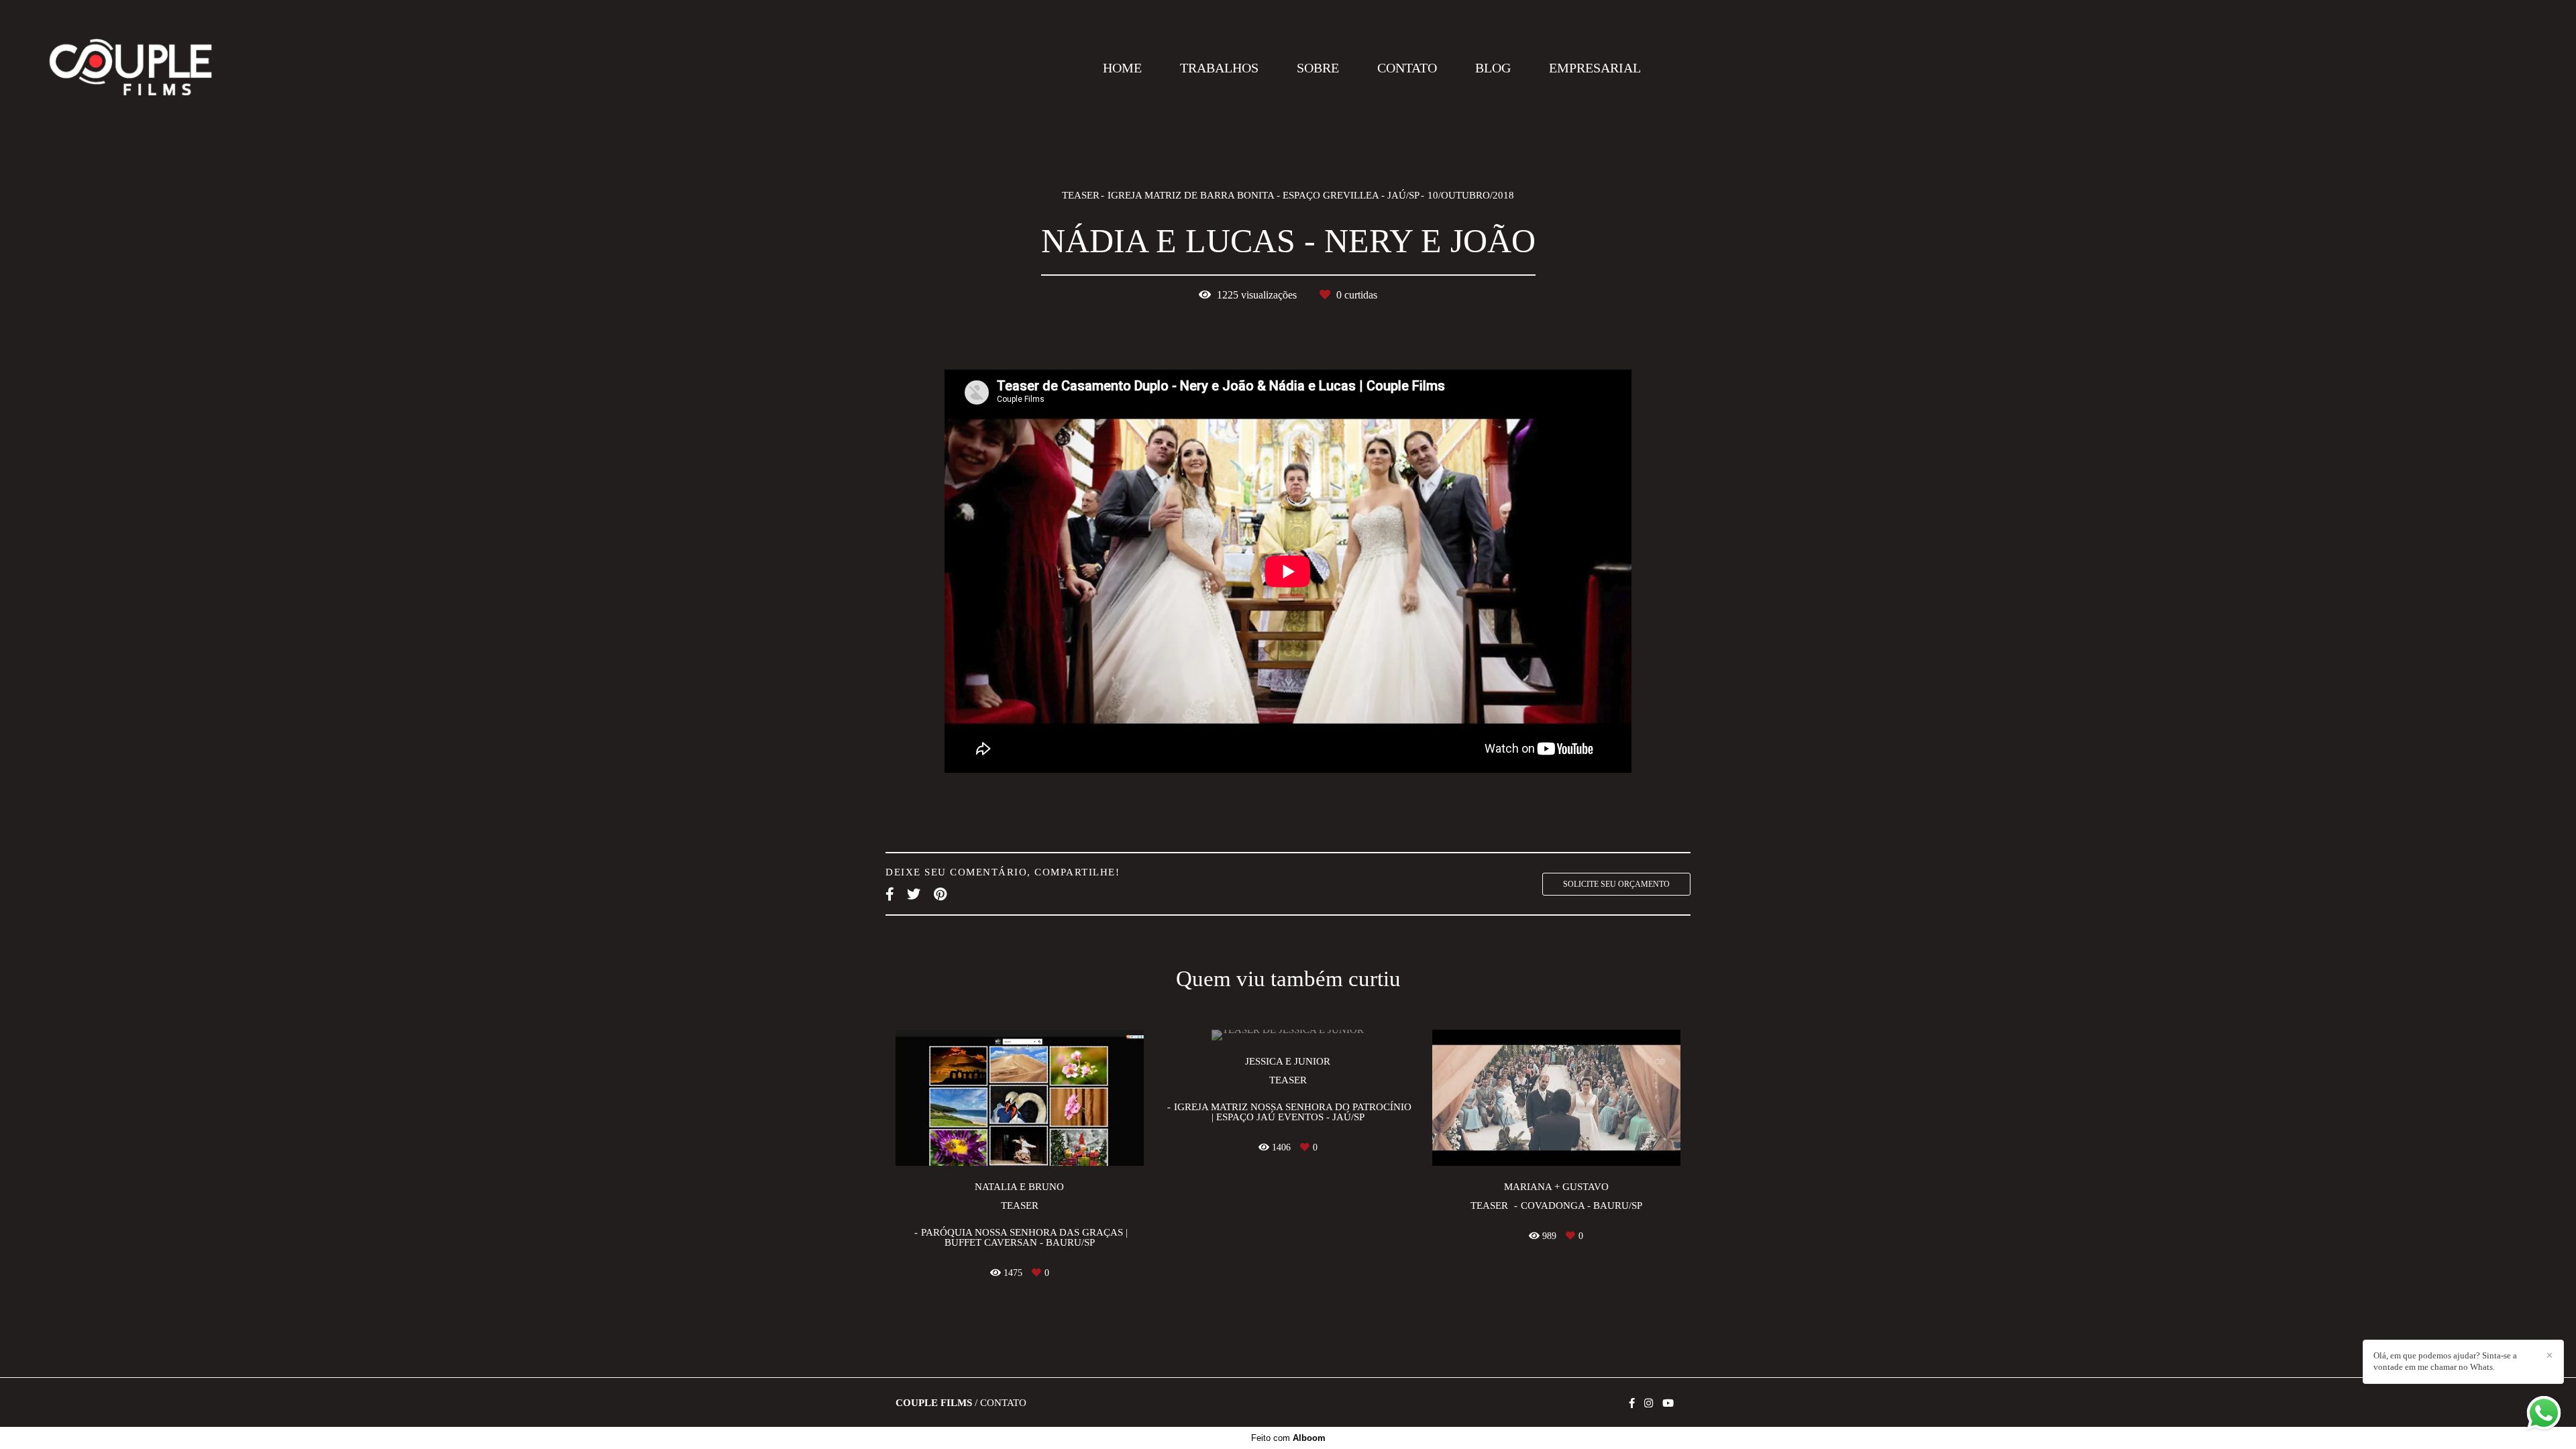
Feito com (1288, 1438)
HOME (1122, 68)
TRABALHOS (1219, 68)
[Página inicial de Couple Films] (130, 68)
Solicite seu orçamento (1616, 884)
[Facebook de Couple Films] (1632, 1403)
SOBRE (1318, 68)
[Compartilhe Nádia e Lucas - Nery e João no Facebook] (890, 894)
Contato (1003, 1403)
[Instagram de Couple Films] (1649, 1403)
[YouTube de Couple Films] (1668, 1403)
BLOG (1493, 68)
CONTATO (1407, 68)
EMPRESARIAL (1595, 68)
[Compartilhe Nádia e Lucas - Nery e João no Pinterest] (940, 894)
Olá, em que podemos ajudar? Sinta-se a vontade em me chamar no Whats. (2445, 1361)
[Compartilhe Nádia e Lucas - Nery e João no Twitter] (914, 894)
